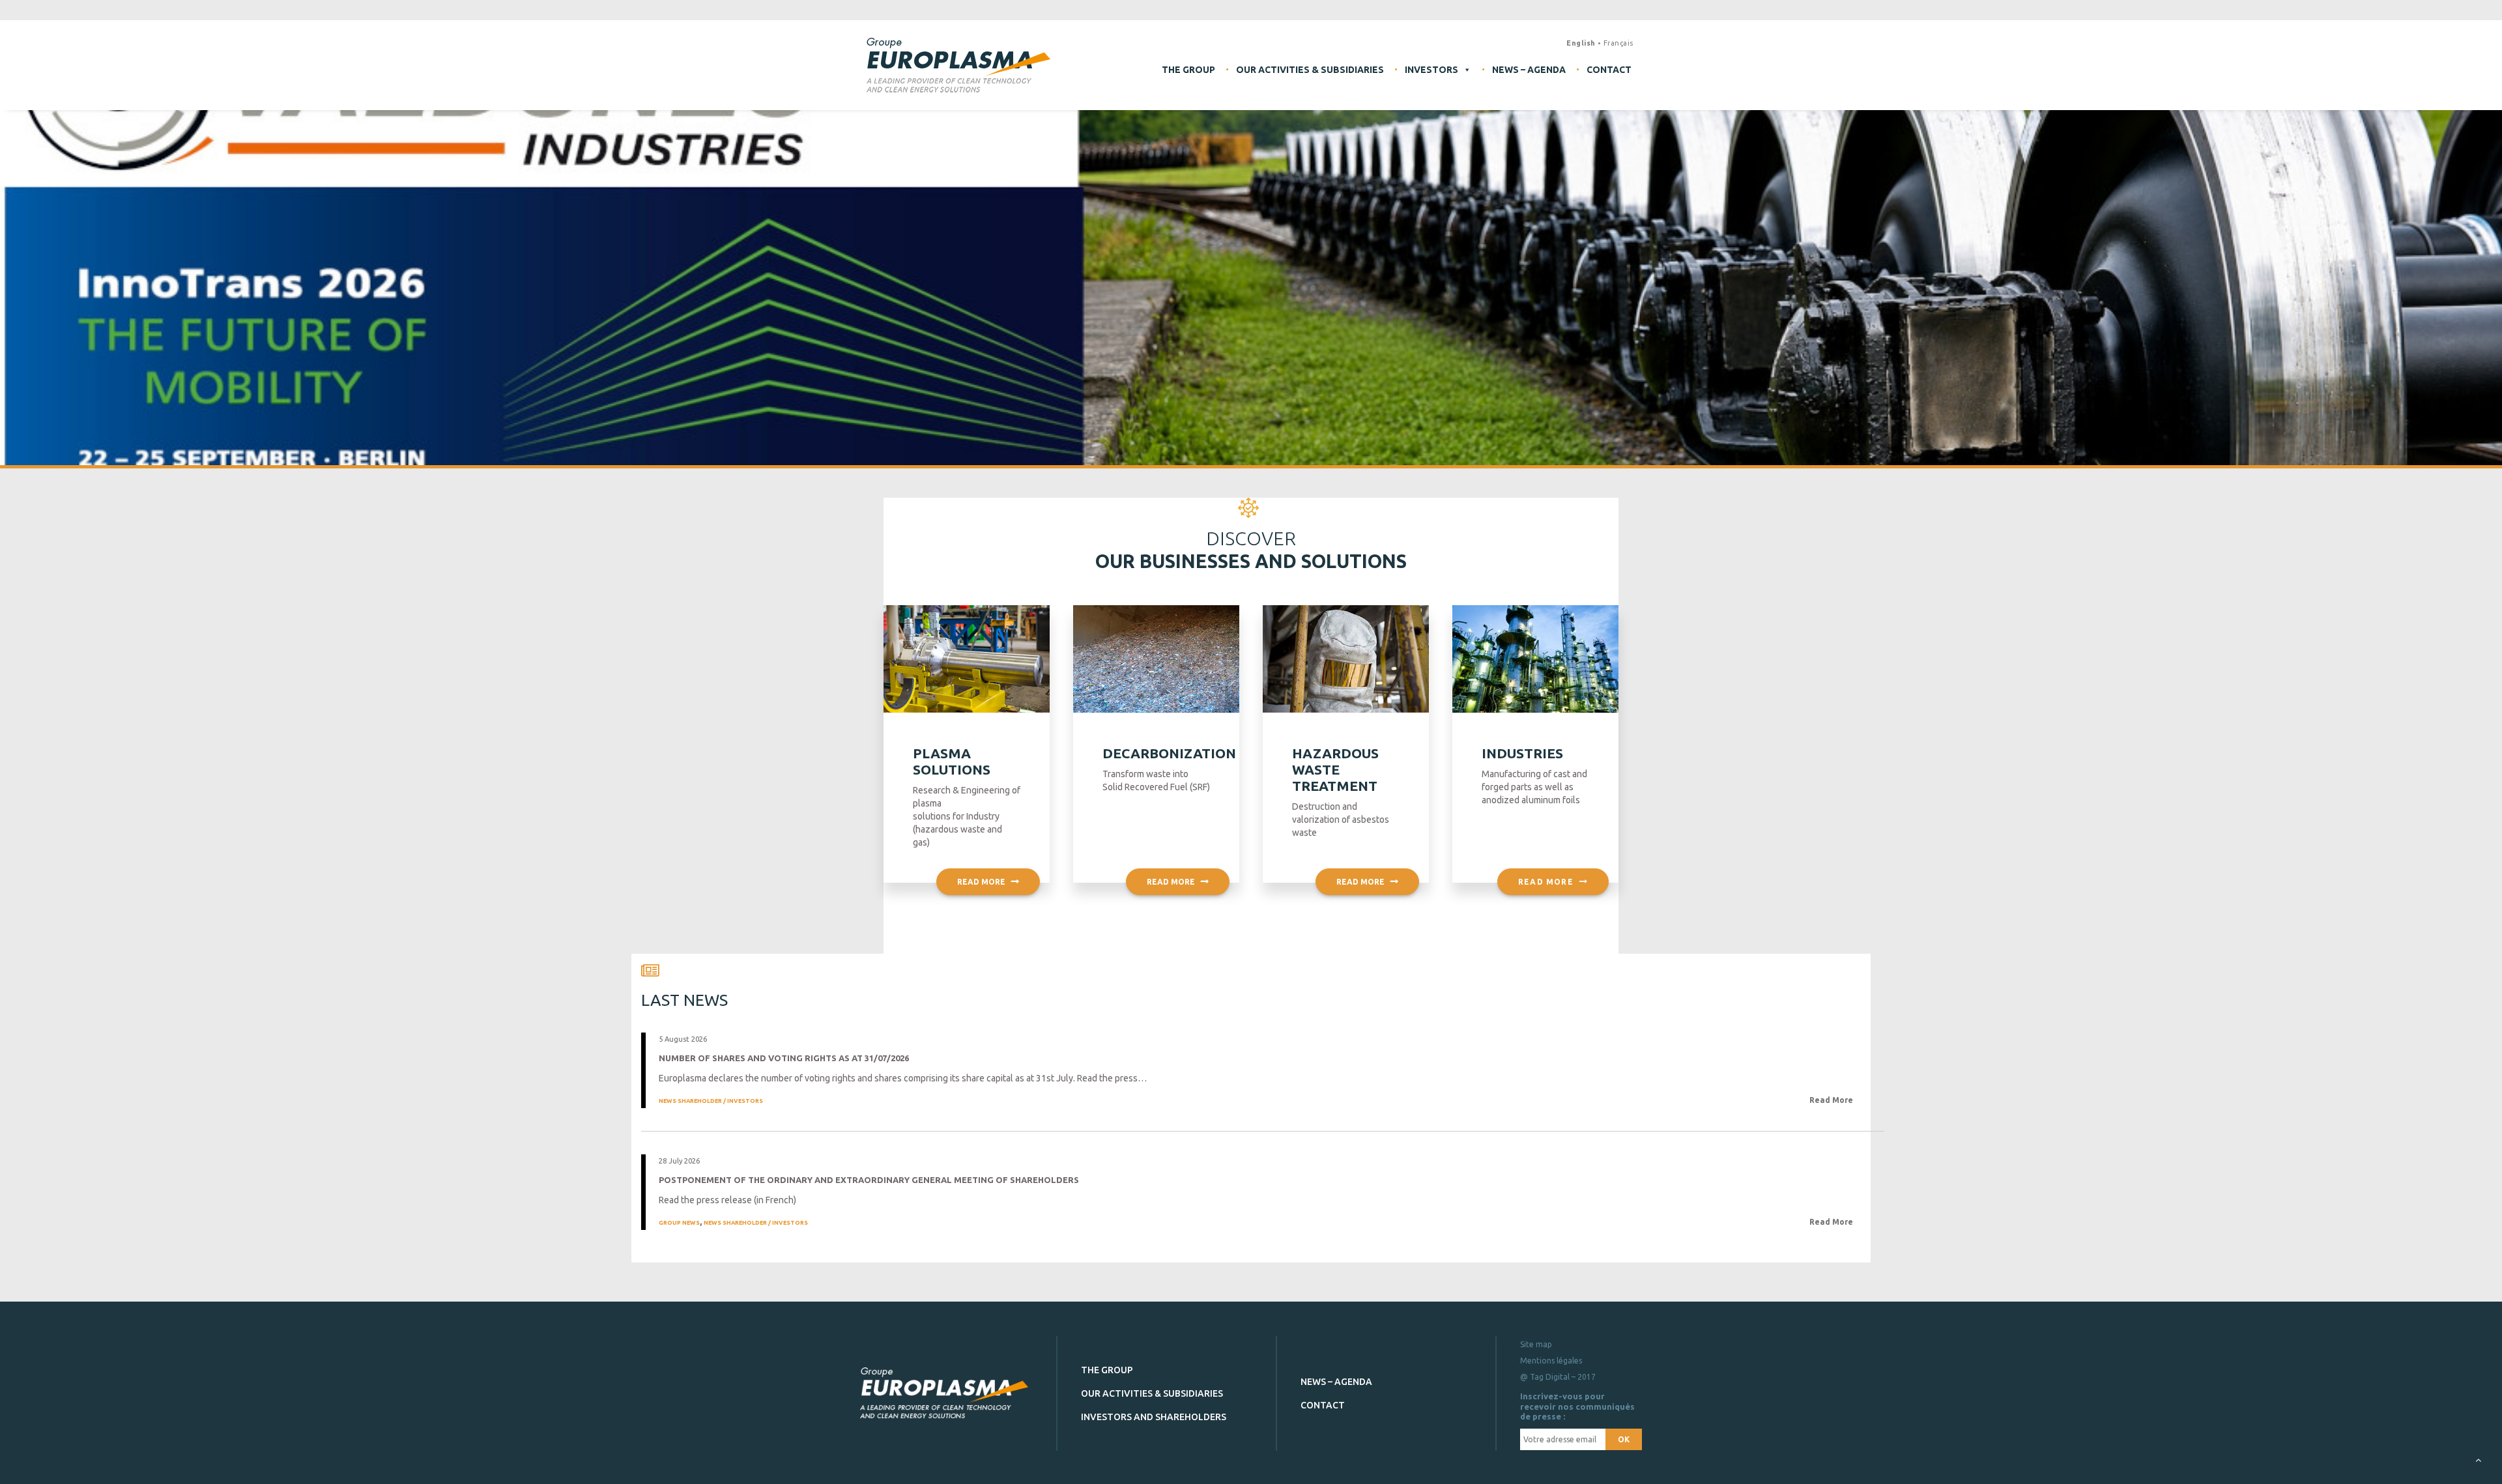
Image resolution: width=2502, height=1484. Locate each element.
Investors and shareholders (1154, 1417)
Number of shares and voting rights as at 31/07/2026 (784, 1058)
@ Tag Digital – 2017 (1558, 1377)
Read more (981, 882)
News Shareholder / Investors (711, 1101)
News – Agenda (1529, 70)
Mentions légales (1551, 1361)
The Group (1188, 70)
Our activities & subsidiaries (1310, 70)
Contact (1609, 70)
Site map (1536, 1344)
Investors (1431, 70)
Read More (1832, 1100)
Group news (679, 1223)
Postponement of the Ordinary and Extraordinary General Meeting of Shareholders (869, 1180)
